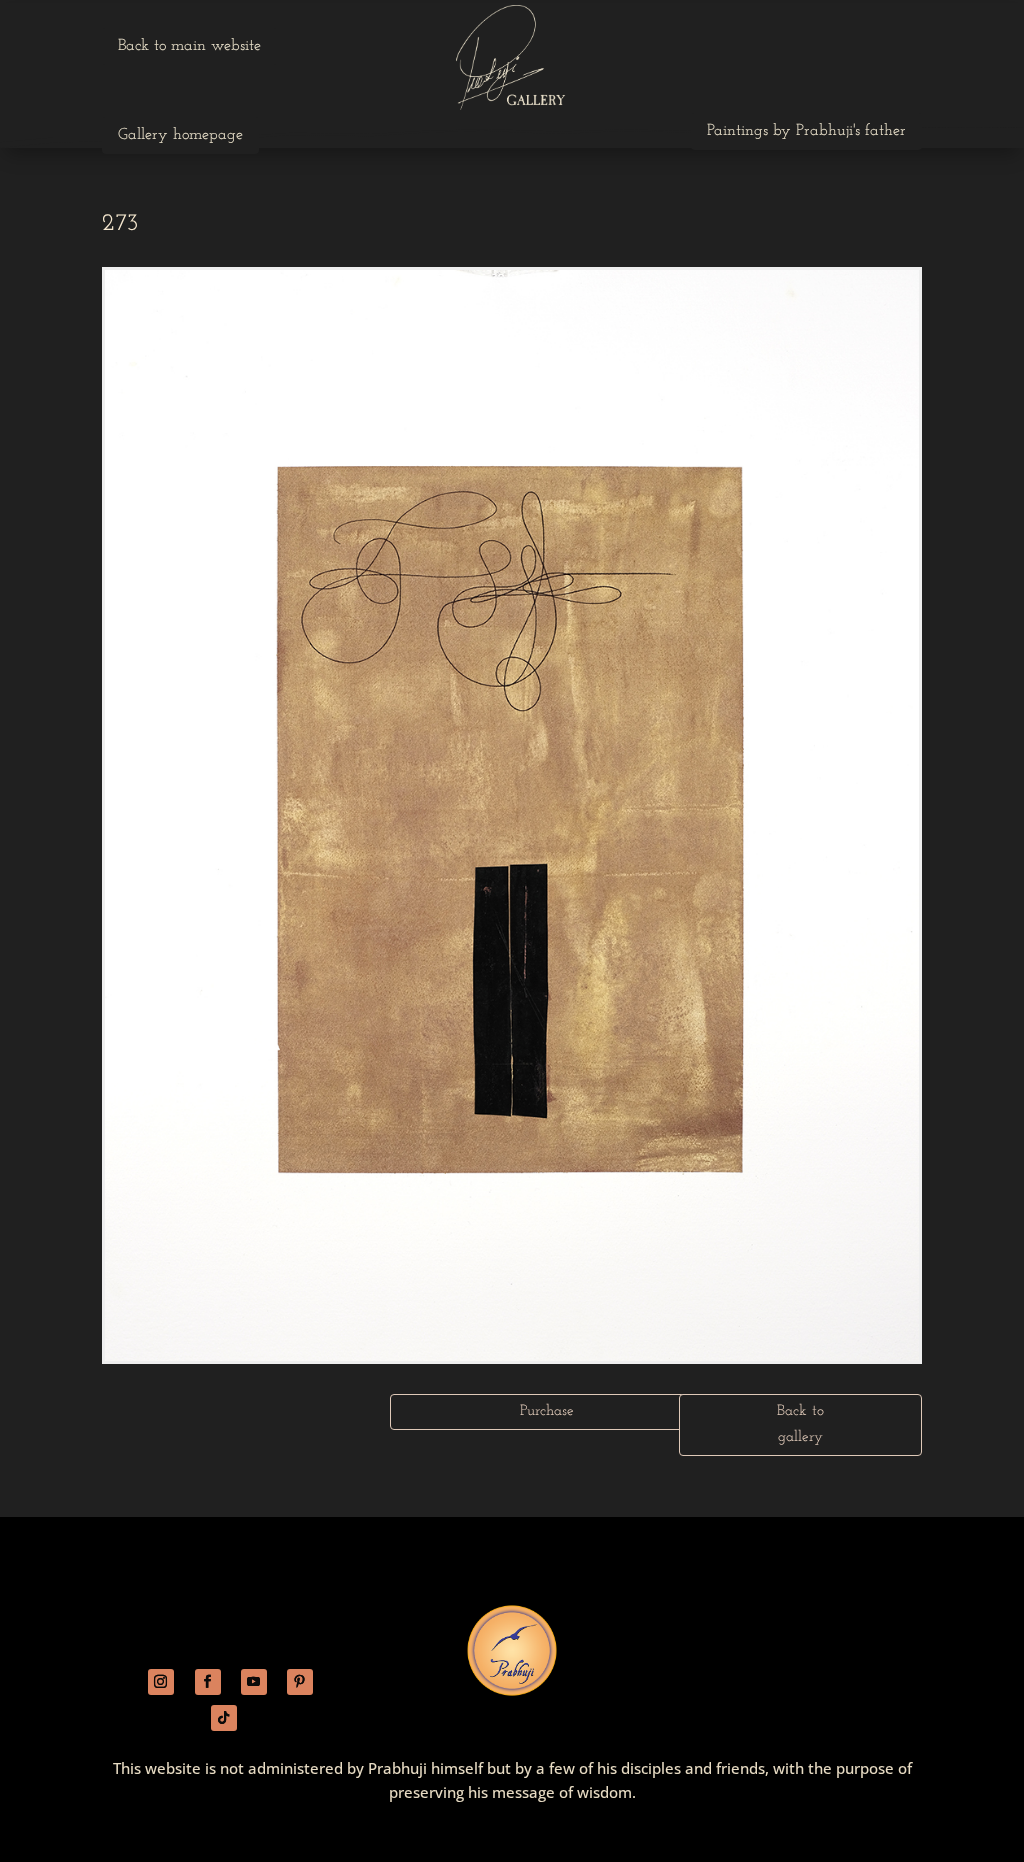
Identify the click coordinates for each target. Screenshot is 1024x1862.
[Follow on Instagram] (161, 1682)
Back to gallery (800, 1424)
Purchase (547, 1411)
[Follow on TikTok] (224, 1718)
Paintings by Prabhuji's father (806, 131)
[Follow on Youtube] (254, 1682)
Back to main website (189, 46)
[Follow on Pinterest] (300, 1682)
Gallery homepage (180, 135)
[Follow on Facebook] (208, 1682)
